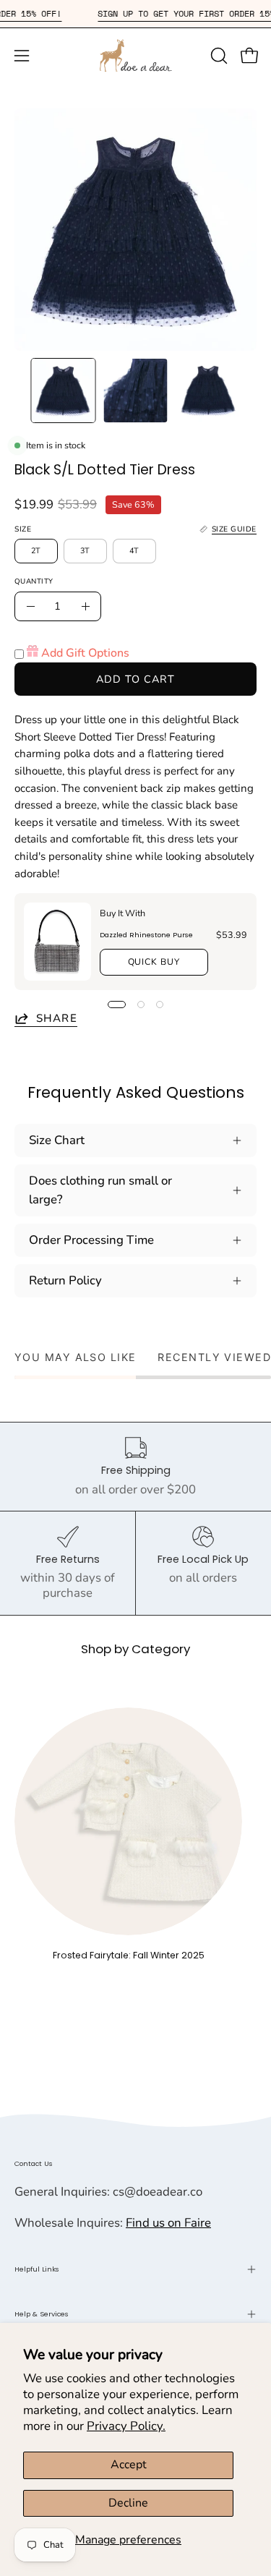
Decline (128, 2503)
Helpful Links (37, 2269)
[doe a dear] (136, 55)
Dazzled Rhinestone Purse (146, 935)
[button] (218, 56)
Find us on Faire (168, 2223)
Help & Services (42, 2314)
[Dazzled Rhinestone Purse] (57, 942)
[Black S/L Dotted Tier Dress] (64, 391)
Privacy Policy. (126, 2426)
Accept (129, 2465)
